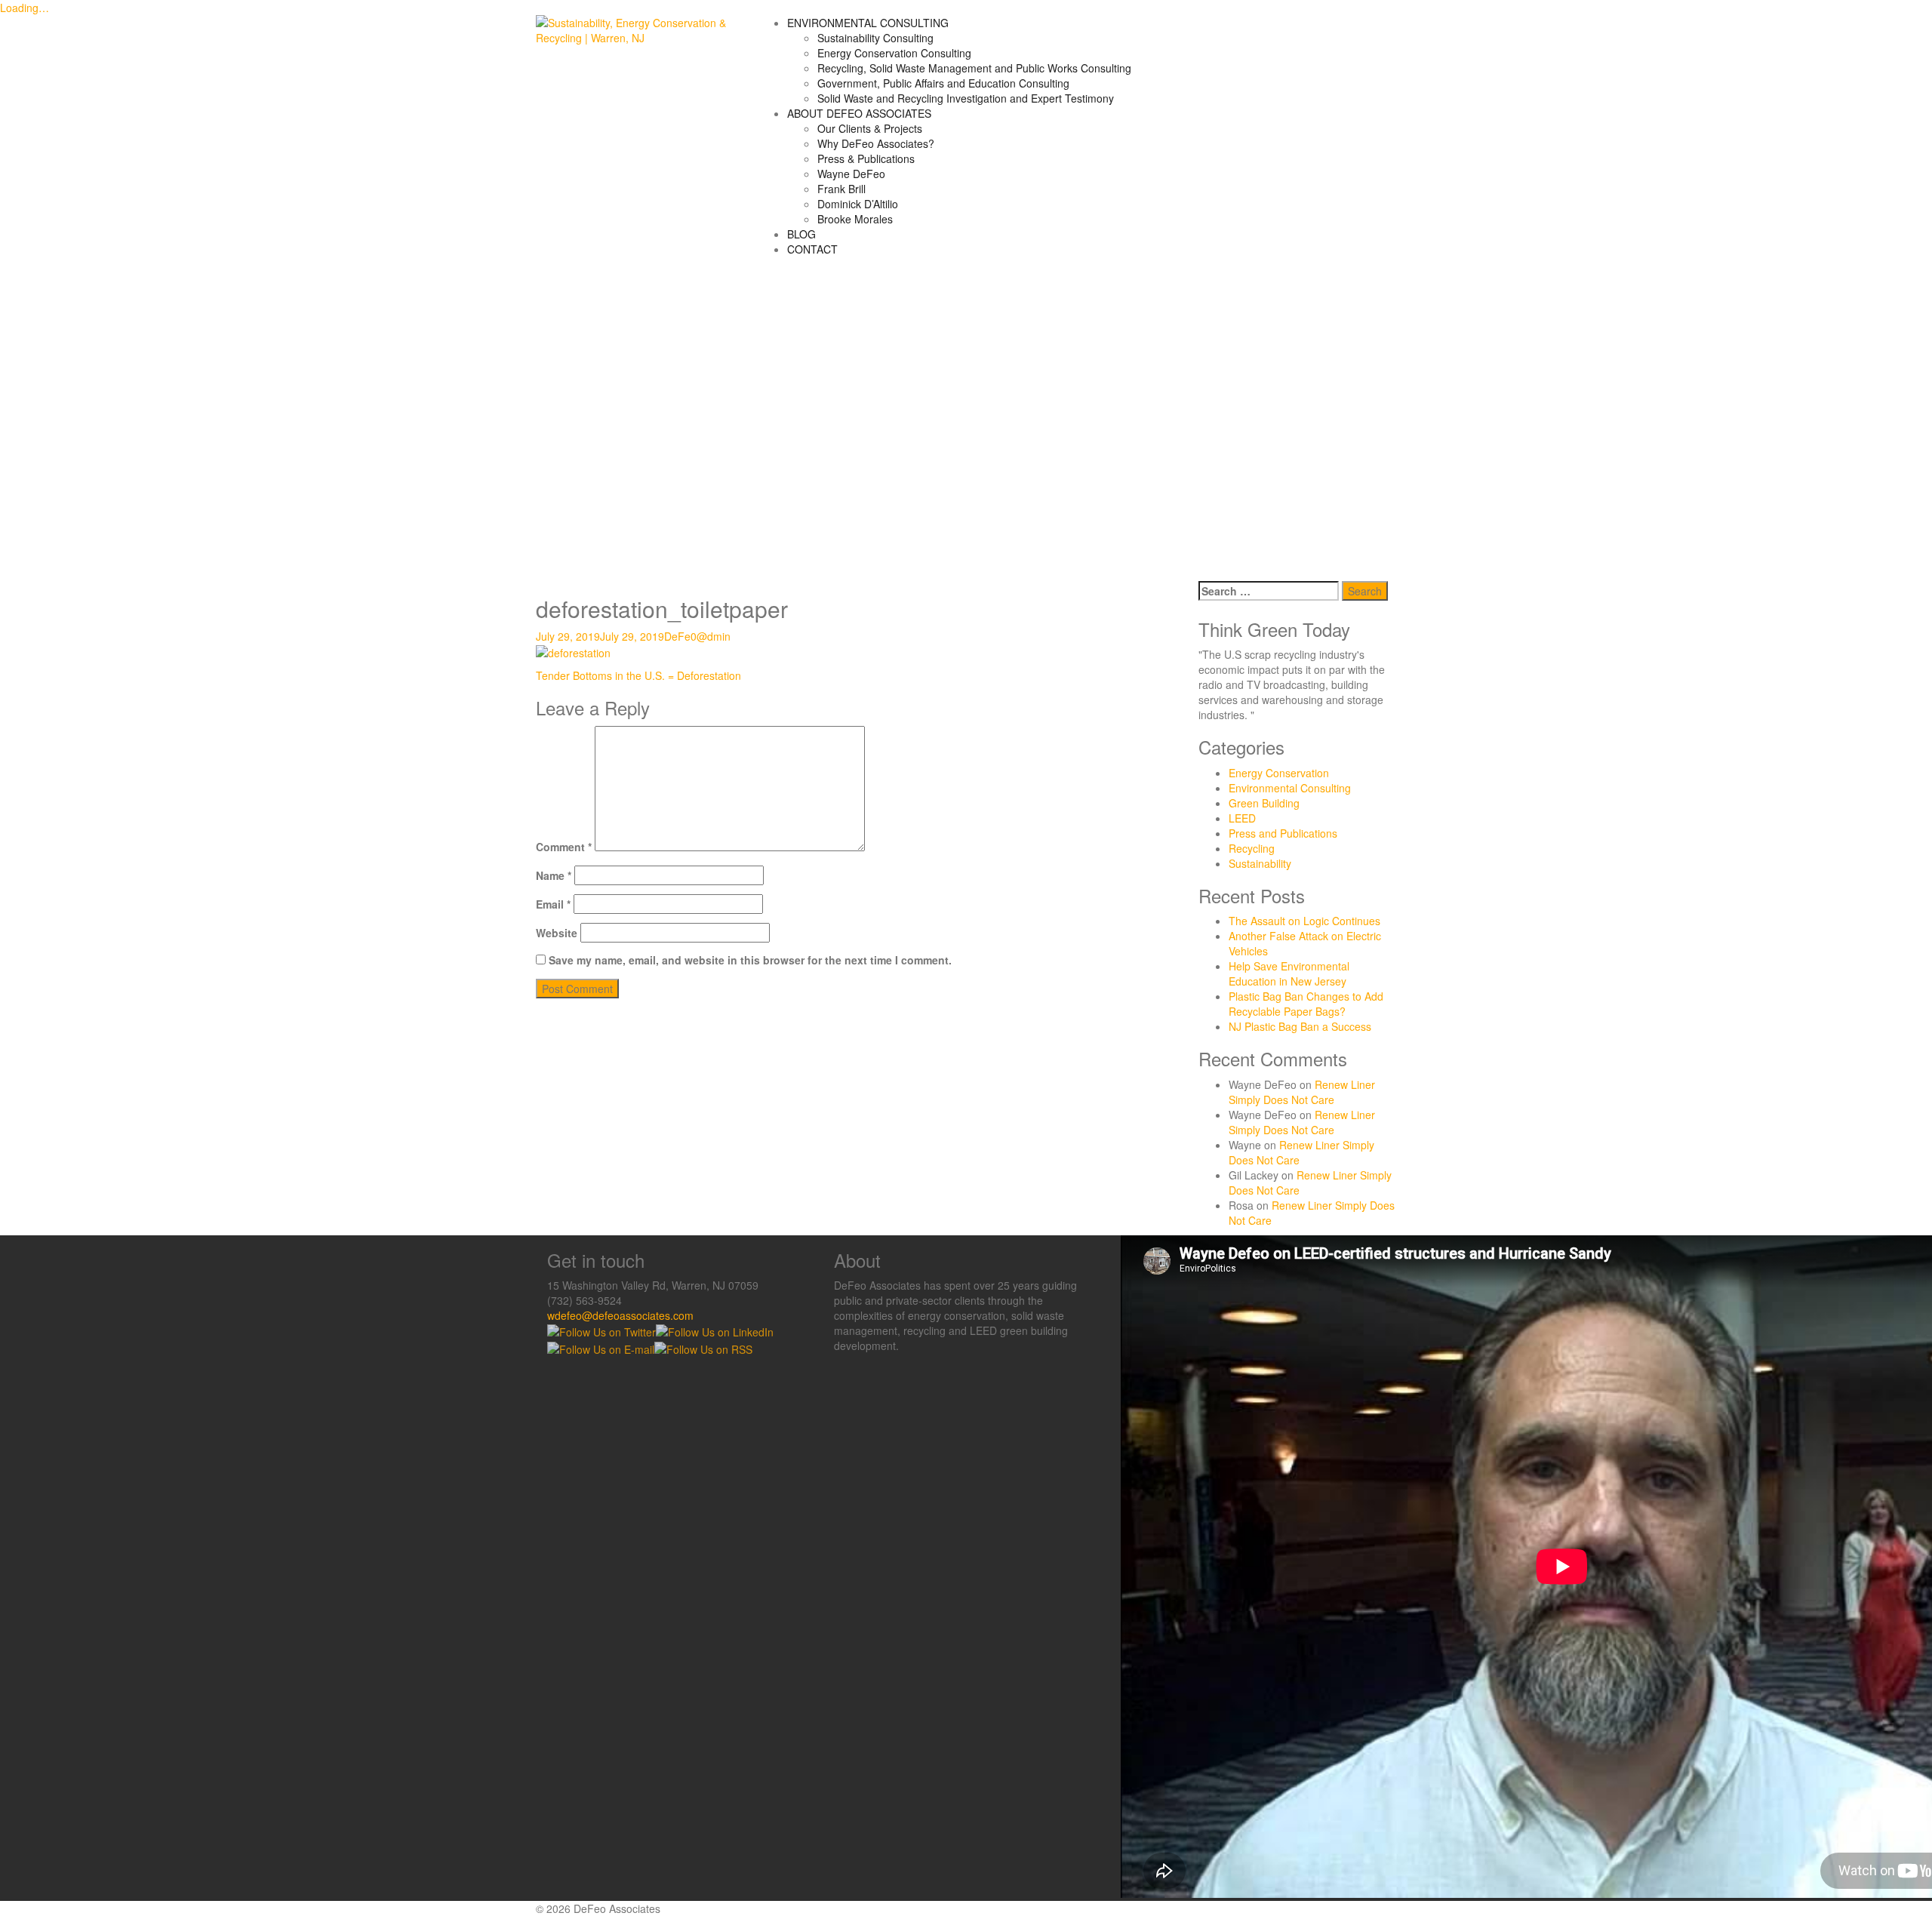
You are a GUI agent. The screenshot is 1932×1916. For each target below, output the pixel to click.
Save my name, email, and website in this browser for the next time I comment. (750, 960)
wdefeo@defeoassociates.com (620, 1315)
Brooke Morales (855, 219)
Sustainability (1260, 863)
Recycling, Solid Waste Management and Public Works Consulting (974, 68)
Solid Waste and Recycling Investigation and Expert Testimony (966, 98)
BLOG (801, 234)
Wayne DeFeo (851, 174)
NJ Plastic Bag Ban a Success (1300, 1026)
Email (553, 904)
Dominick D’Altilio (858, 204)
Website (557, 933)
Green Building (1264, 803)
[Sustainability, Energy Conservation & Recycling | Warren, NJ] (635, 29)
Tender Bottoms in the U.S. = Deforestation (638, 675)
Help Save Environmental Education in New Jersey (1289, 973)
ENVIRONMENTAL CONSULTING (868, 23)
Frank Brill (841, 189)
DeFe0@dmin (697, 636)
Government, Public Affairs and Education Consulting (943, 83)
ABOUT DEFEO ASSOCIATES (859, 113)
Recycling (1252, 848)
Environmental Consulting (1290, 788)
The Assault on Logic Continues (1304, 921)
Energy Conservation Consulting (894, 53)
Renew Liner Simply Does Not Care (1302, 1092)
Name (554, 875)
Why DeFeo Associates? (876, 143)
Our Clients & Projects (870, 128)
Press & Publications (866, 158)
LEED (1242, 818)
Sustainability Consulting (875, 38)
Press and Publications (1283, 833)
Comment (564, 847)
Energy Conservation (1279, 773)
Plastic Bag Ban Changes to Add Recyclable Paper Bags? (1306, 1004)
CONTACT (812, 249)
